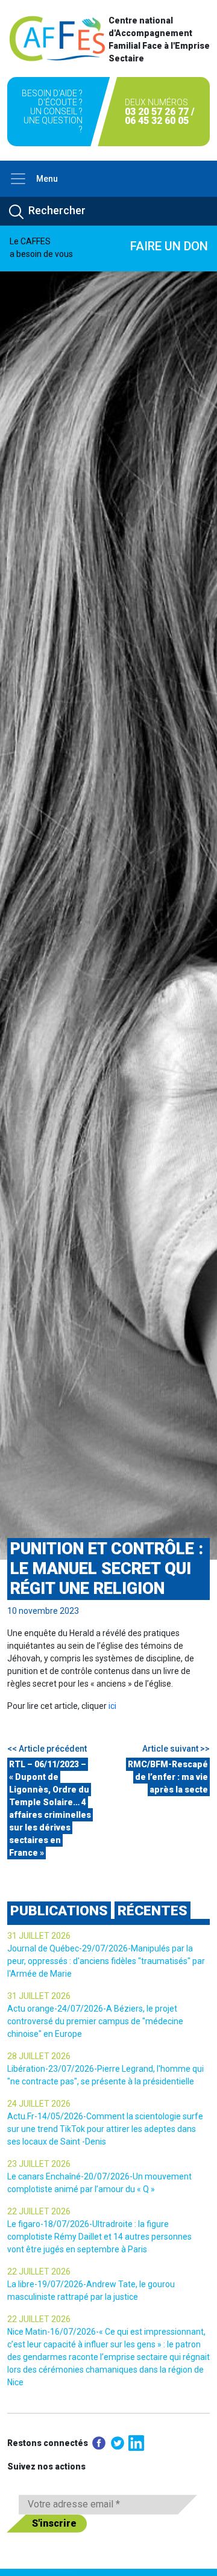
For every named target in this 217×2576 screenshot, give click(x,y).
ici (112, 1706)
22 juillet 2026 (39, 2211)
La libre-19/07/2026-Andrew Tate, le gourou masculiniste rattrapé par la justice (91, 2290)
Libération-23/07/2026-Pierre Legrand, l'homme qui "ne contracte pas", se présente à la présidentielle (105, 2075)
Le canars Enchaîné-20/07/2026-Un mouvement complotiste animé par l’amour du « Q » (99, 2183)
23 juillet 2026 (39, 2164)
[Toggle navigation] (18, 179)
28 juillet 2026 (39, 2056)
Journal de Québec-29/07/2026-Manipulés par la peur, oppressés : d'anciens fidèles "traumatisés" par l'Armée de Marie (106, 1961)
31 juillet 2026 (39, 1936)
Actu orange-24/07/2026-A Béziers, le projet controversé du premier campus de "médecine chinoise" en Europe (95, 2021)
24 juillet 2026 (39, 2104)
